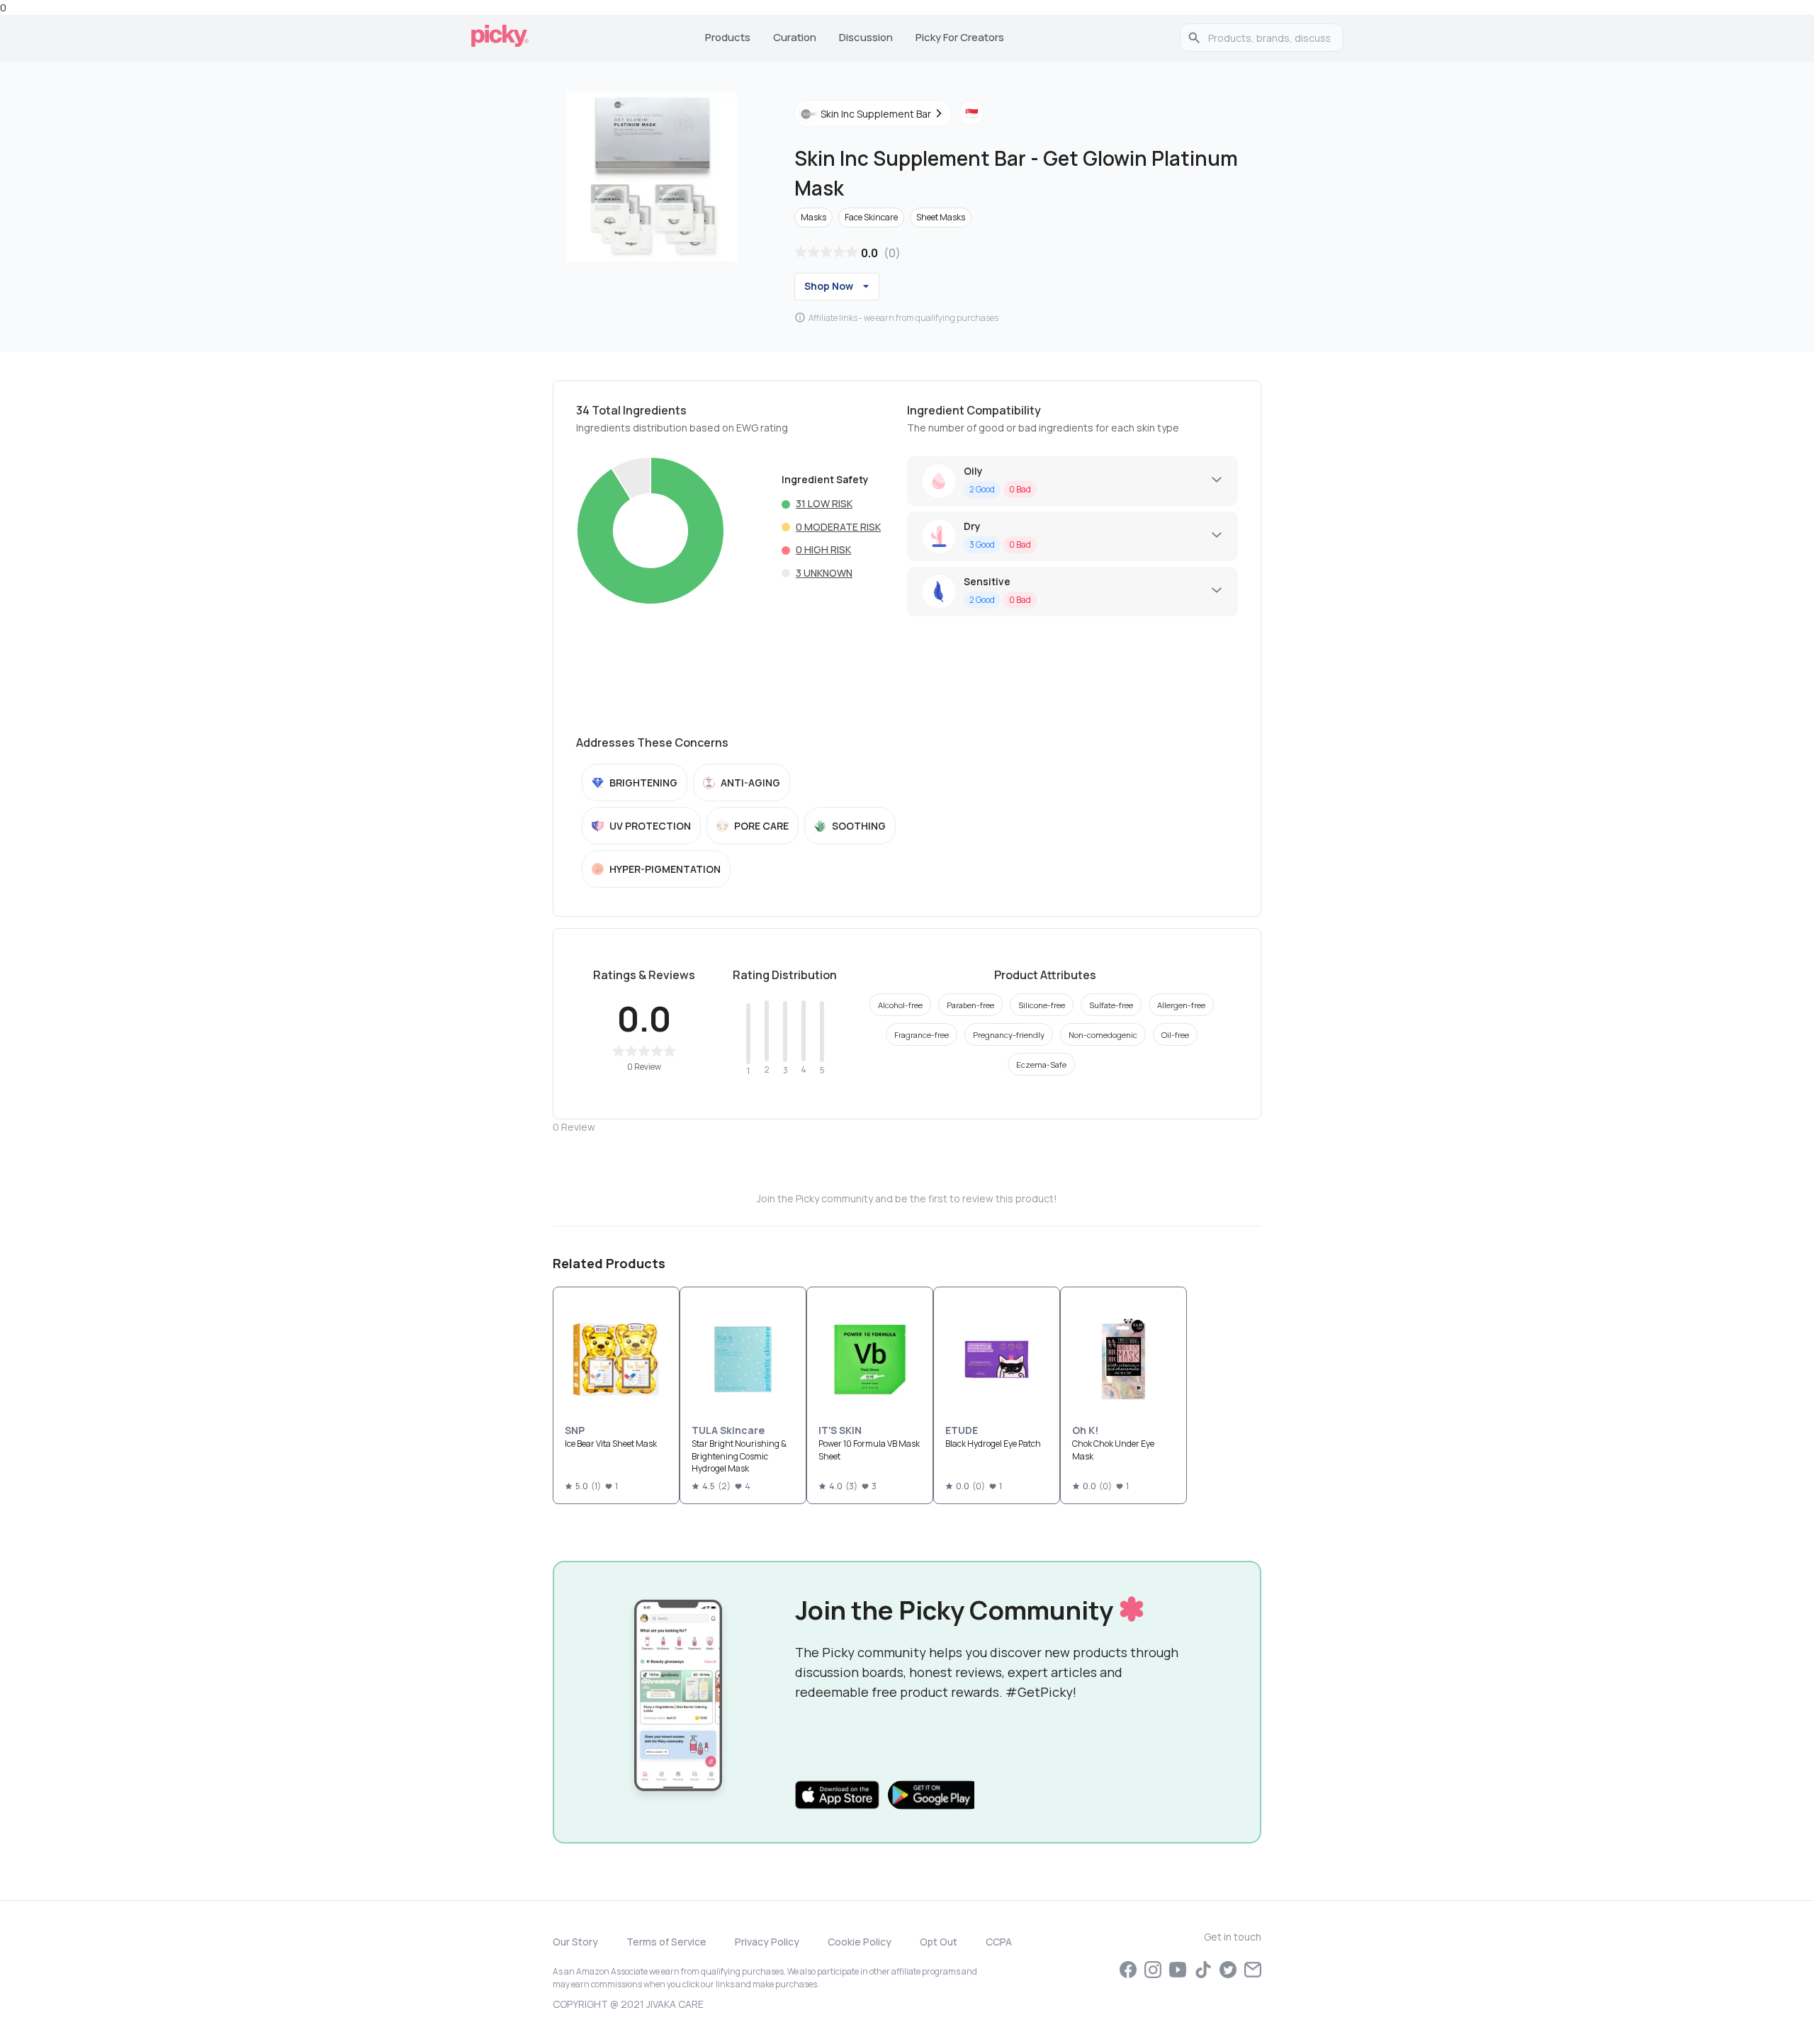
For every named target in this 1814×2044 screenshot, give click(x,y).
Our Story (575, 1942)
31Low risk (824, 503)
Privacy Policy (767, 1942)
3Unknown (824, 573)
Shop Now (829, 286)
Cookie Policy (860, 1942)
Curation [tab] (795, 37)
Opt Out (939, 1942)
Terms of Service (666, 1942)
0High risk (823, 549)
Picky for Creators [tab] (960, 37)
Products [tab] (728, 37)
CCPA (999, 1942)
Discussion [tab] (866, 37)
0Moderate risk (838, 527)
